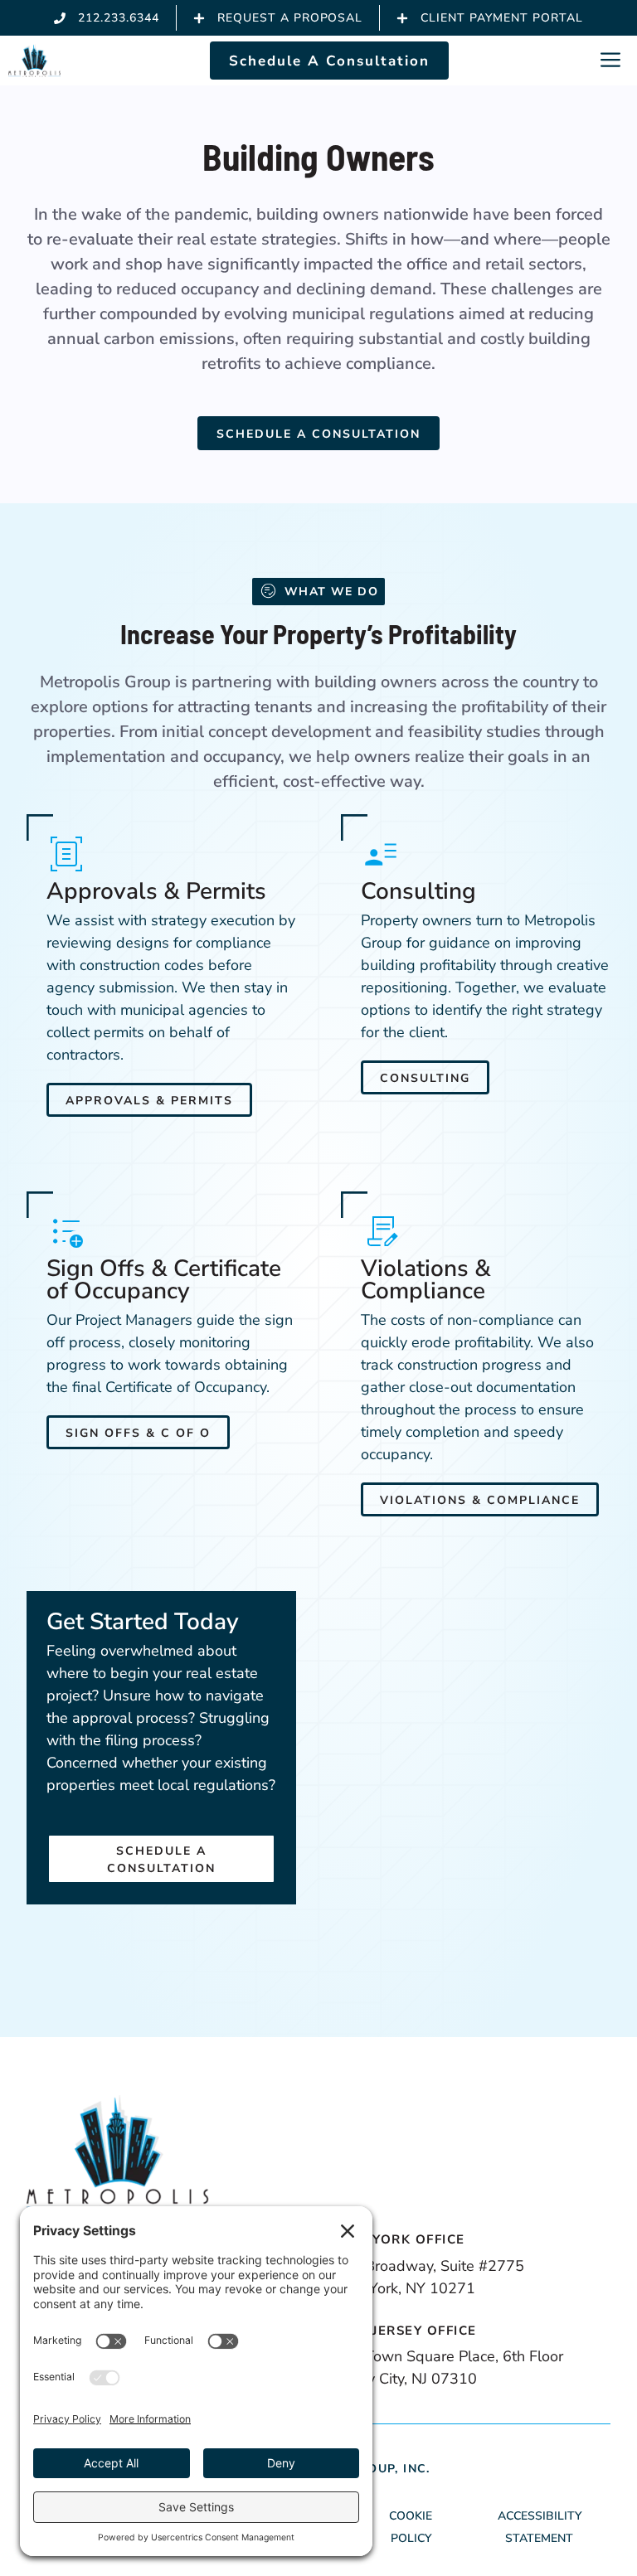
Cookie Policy (411, 2527)
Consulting (425, 1078)
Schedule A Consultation (329, 61)
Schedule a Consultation (318, 434)
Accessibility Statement (540, 2527)
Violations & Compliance (480, 1500)
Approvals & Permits (149, 1101)
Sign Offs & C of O (138, 1433)
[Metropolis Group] (34, 61)
